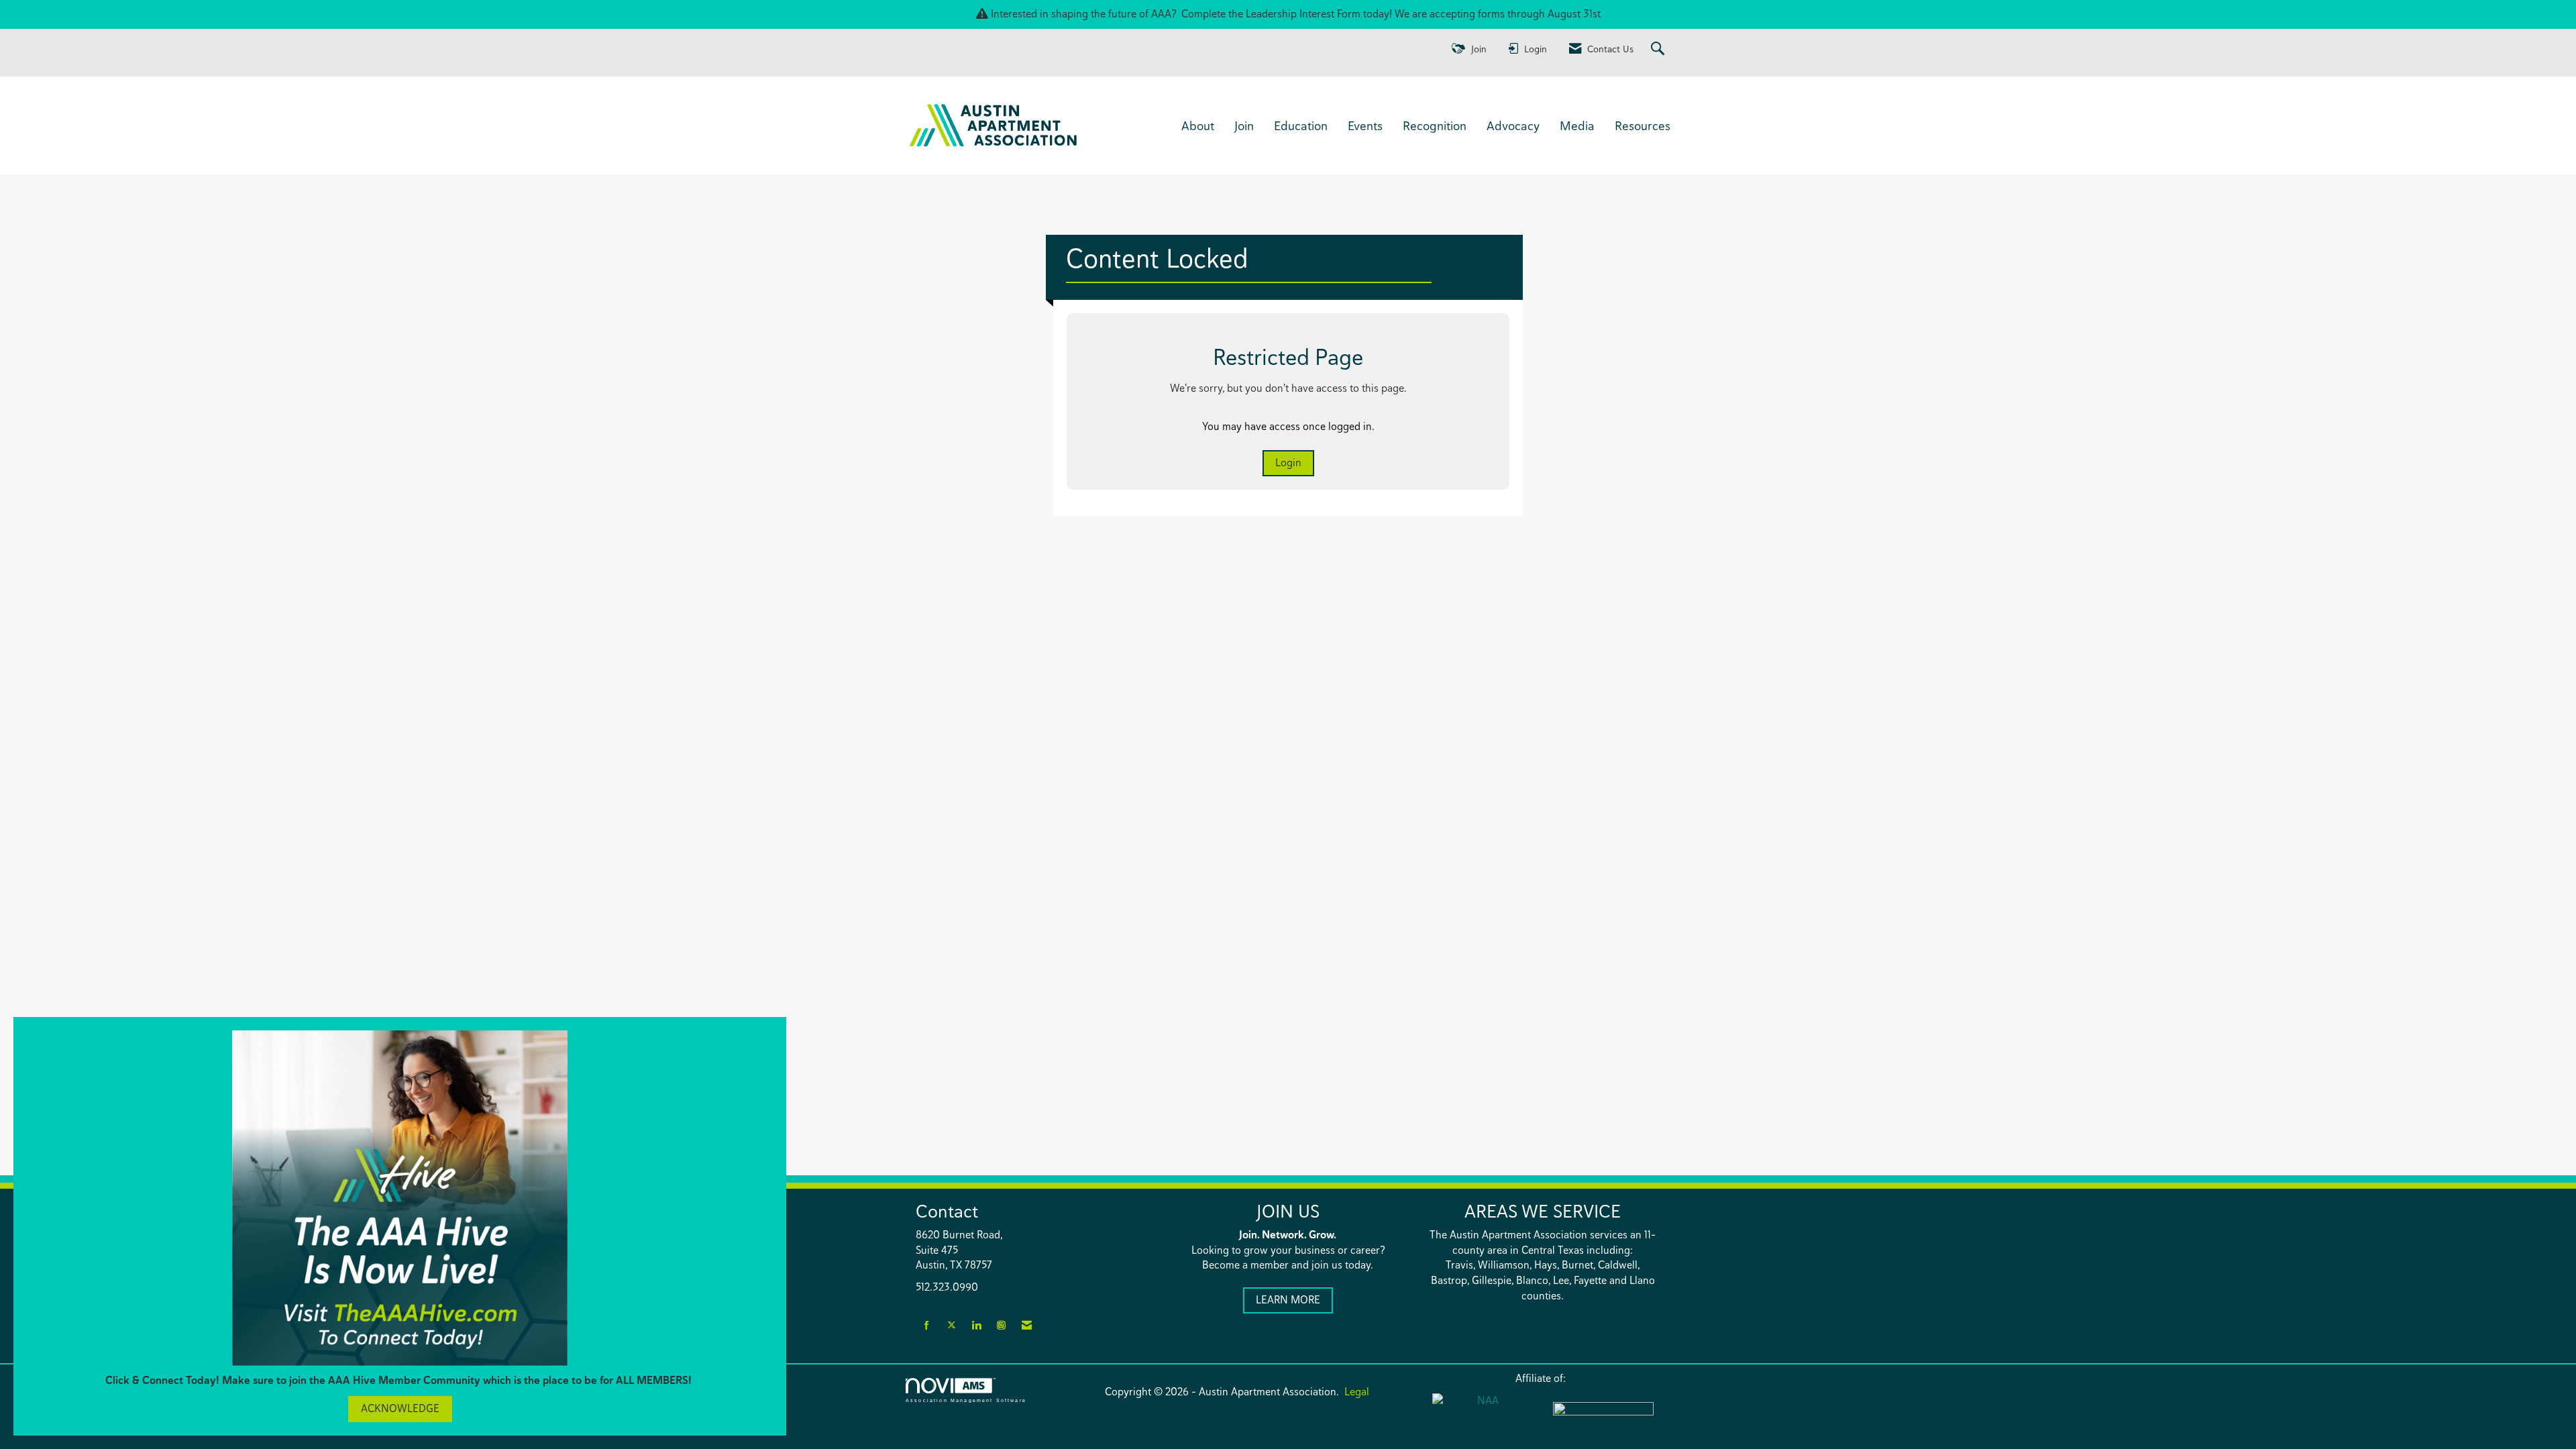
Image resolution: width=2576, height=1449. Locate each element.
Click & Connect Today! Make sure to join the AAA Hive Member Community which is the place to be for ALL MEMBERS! (400, 1380)
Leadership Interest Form (1303, 14)
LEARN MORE (1288, 1300)
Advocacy (1513, 125)
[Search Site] (1659, 49)
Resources (1643, 125)
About (1198, 125)
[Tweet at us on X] (952, 1326)
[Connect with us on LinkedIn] (976, 1326)
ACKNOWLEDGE (400, 1408)
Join (1244, 125)
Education (1301, 125)
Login (1288, 463)
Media (1577, 125)
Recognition (1435, 125)
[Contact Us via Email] (1027, 1326)
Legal (1357, 1392)
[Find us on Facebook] (927, 1326)
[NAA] (1483, 1416)
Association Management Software (966, 1400)
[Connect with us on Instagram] (1001, 1326)
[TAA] (1603, 1417)
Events (1365, 125)
